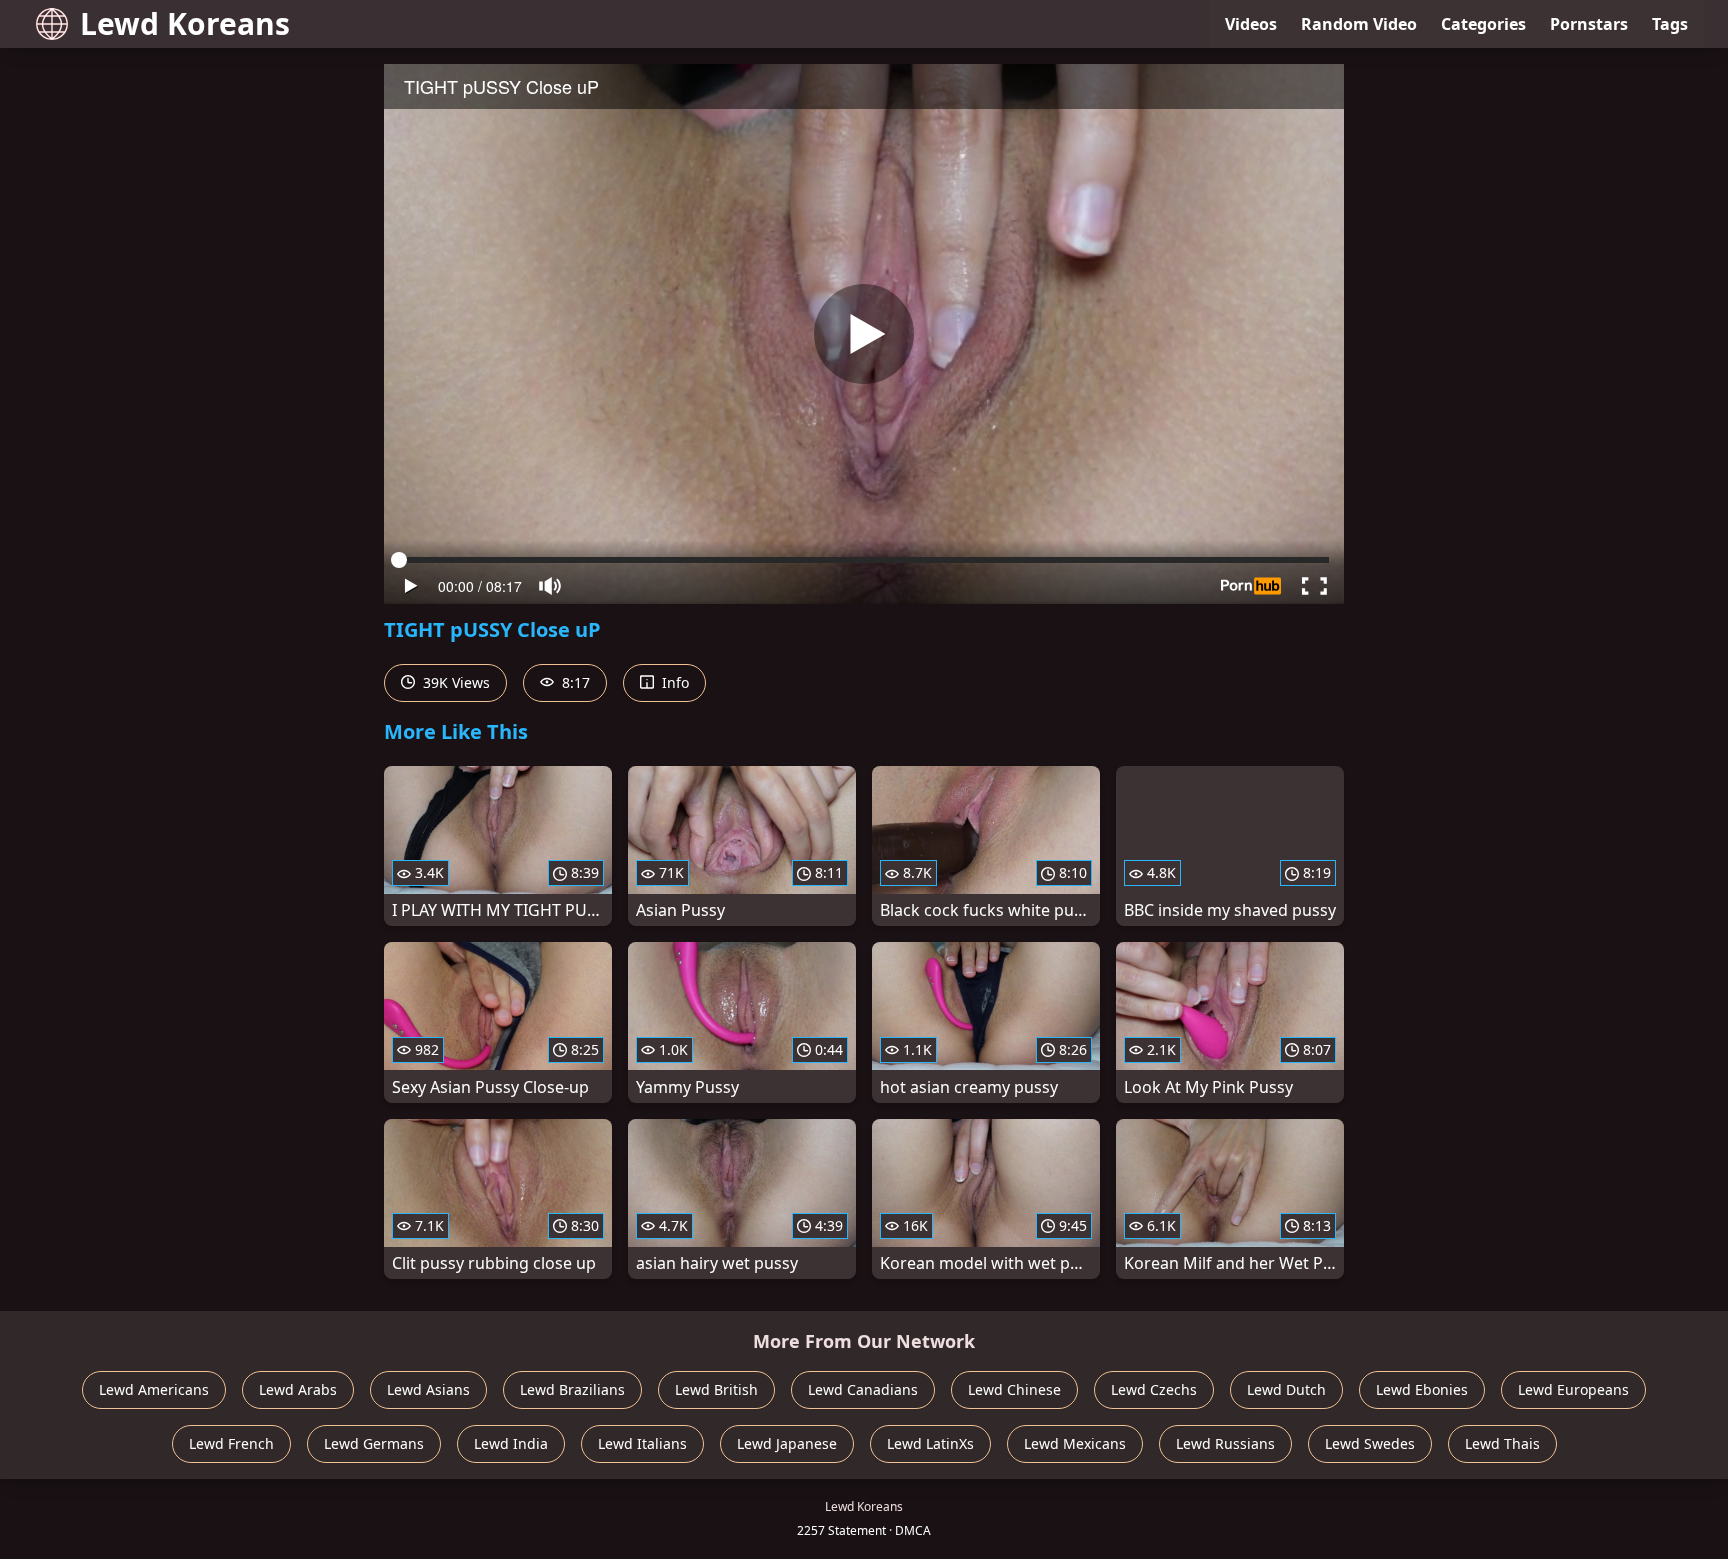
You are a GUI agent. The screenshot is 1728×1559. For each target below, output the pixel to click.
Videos (1251, 24)
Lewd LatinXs (930, 1443)
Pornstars (1589, 24)
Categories (1483, 24)
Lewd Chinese (1014, 1389)
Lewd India (511, 1443)
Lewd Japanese (787, 1443)
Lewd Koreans (185, 23)
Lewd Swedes (1370, 1443)
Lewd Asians (428, 1389)
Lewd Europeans (1573, 1389)
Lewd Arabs (298, 1389)
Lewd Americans (154, 1389)
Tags (1670, 24)
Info (673, 682)
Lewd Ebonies (1422, 1389)
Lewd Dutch (1286, 1389)
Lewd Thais (1502, 1443)
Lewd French (231, 1443)
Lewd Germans (374, 1443)
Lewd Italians (642, 1443)
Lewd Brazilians (572, 1389)
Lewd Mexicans (1075, 1443)
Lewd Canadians (863, 1389)
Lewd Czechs (1154, 1389)
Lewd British (716, 1389)
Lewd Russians (1225, 1443)
